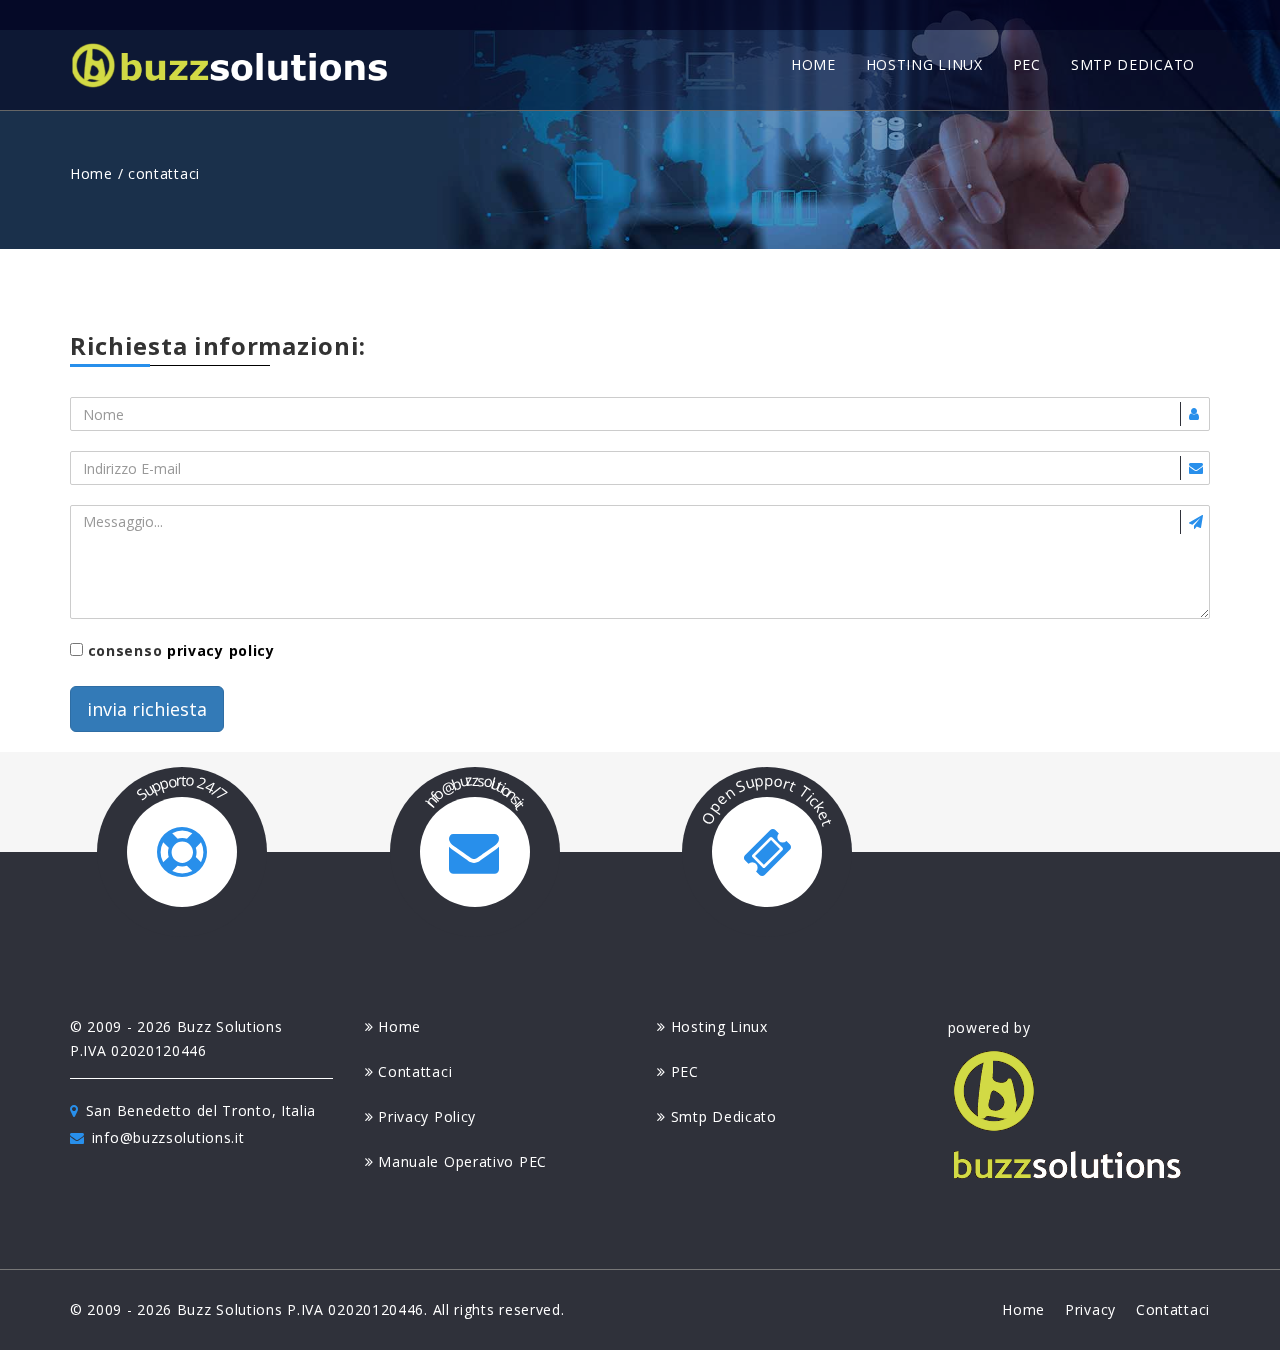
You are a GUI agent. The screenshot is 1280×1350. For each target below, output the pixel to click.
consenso (179, 650)
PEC (685, 1071)
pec (1027, 64)
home (813, 64)
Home (91, 173)
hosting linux (924, 64)
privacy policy (221, 650)
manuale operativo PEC (462, 1161)
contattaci (415, 1071)
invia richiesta (147, 709)
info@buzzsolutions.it (168, 1137)
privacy (1090, 1309)
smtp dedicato (1133, 64)
